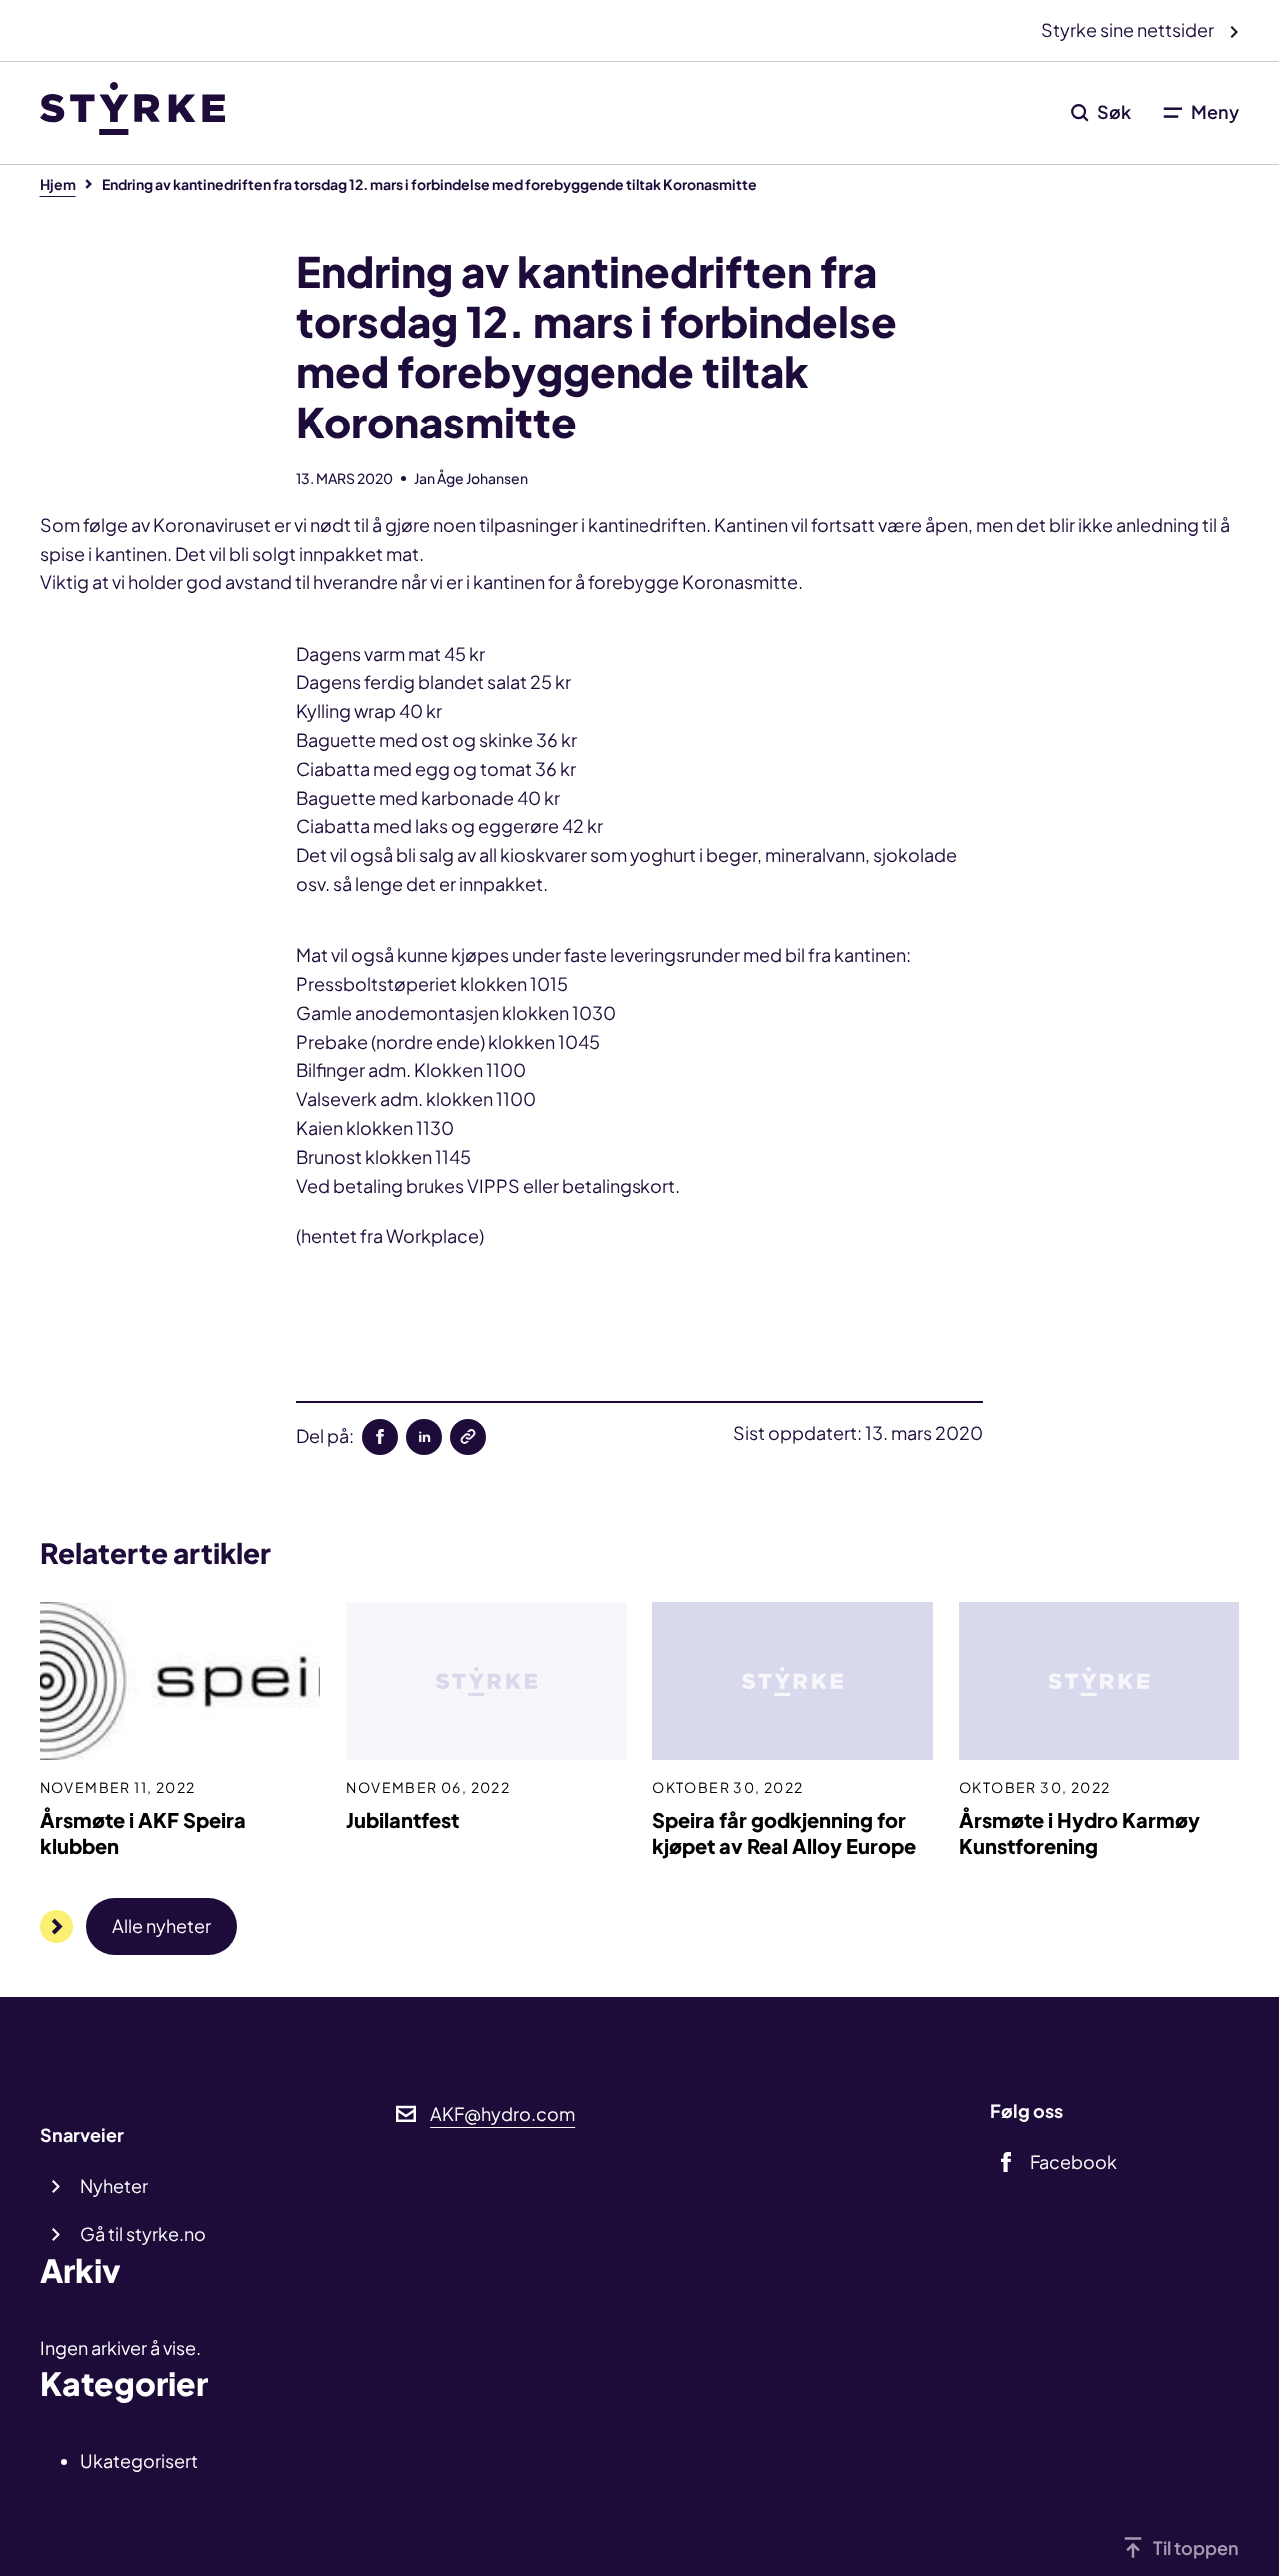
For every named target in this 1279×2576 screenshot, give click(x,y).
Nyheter (114, 2186)
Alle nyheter (161, 1925)
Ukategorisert (139, 2461)
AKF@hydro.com (502, 2113)
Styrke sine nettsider (1129, 29)
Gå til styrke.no (143, 2234)
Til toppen (1196, 2548)
